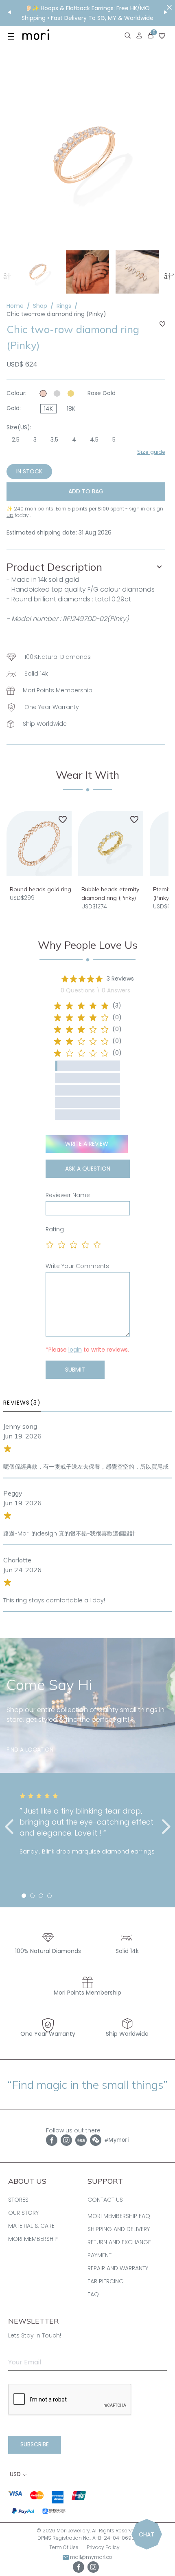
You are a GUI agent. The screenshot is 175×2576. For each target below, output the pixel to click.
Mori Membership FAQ (119, 2216)
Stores (18, 2200)
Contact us (105, 2200)
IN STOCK (29, 471)
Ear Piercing (106, 2281)
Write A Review (87, 1144)
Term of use (64, 2547)
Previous (7, 275)
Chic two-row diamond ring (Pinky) (56, 314)
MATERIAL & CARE (31, 2226)
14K (48, 409)
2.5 (16, 440)
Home (15, 306)
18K (71, 409)
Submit (75, 1370)
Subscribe (35, 2444)
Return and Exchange (119, 2242)
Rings (64, 306)
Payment (100, 2255)
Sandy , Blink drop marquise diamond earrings (87, 1851)
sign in (137, 509)
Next (168, 275)
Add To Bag (86, 491)
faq (93, 2294)
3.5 (54, 440)
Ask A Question (88, 1169)
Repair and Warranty (118, 2268)
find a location (30, 1750)
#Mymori (117, 2140)
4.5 (94, 440)
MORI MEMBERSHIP (33, 2239)
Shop (40, 306)
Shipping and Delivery (119, 2229)
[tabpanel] (87, 1824)
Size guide (151, 452)
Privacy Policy (103, 2547)
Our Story (23, 2213)
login (75, 1350)
